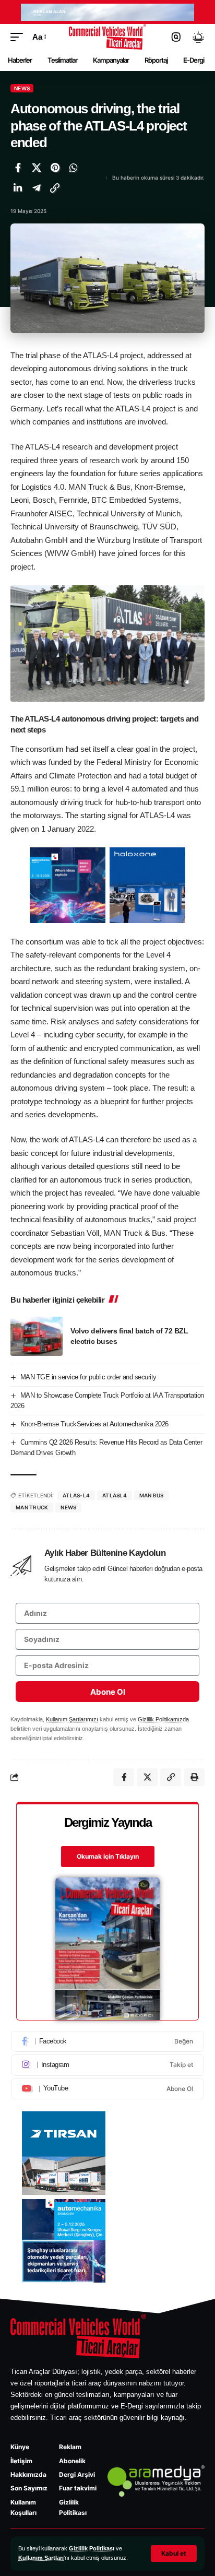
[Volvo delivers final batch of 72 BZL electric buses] (37, 1336)
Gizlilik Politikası (92, 2548)
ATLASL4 (115, 1495)
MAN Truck (32, 1507)
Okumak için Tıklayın (108, 1856)
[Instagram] (107, 2065)
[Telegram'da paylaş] (37, 188)
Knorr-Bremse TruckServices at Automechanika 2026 (94, 1424)
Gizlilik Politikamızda (163, 1719)
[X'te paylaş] (37, 168)
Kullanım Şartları (41, 2558)
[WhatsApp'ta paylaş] (74, 168)
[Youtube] (107, 2089)
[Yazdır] (194, 1777)
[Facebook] (107, 2041)
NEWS (22, 88)
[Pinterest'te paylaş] (55, 168)
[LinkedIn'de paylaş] (18, 188)
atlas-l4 (76, 1495)
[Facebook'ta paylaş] (18, 168)
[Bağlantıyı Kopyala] (55, 188)
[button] (174, 2554)
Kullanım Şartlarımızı (72, 1719)
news (68, 1507)
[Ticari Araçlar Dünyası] (108, 37)
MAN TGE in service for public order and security (88, 1377)
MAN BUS (152, 1495)
